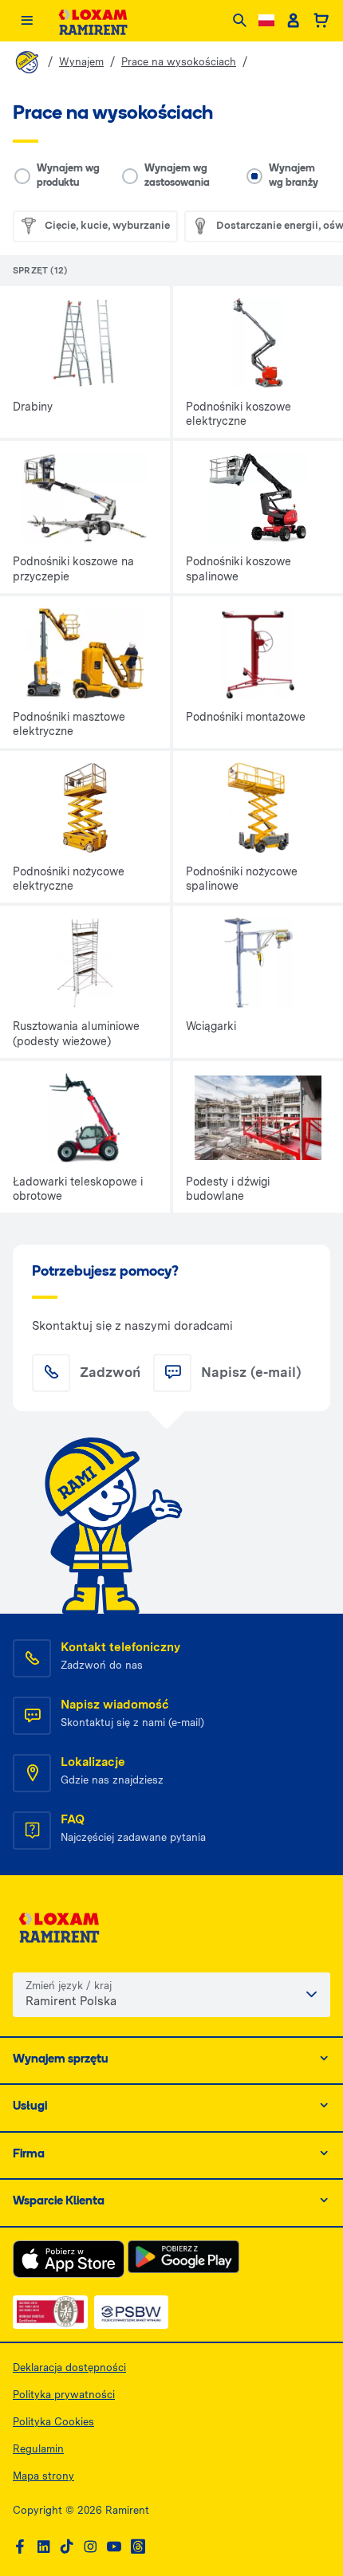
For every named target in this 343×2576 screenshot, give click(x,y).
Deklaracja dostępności (69, 2368)
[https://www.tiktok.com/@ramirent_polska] (67, 2547)
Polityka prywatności (64, 2395)
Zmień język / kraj (69, 1986)
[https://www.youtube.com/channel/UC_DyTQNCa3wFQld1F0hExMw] (114, 2547)
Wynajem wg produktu (68, 176)
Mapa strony (43, 2476)
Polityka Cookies (53, 2422)
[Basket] (321, 21)
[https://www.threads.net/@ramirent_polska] (138, 2547)
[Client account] (293, 21)
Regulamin (38, 2449)
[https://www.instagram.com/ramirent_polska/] (90, 2547)
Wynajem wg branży (294, 176)
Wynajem (81, 62)
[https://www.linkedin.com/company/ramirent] (44, 2547)
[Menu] (27, 21)
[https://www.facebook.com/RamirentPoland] (20, 2547)
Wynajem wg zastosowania (177, 176)
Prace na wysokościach (179, 62)
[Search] (240, 21)
